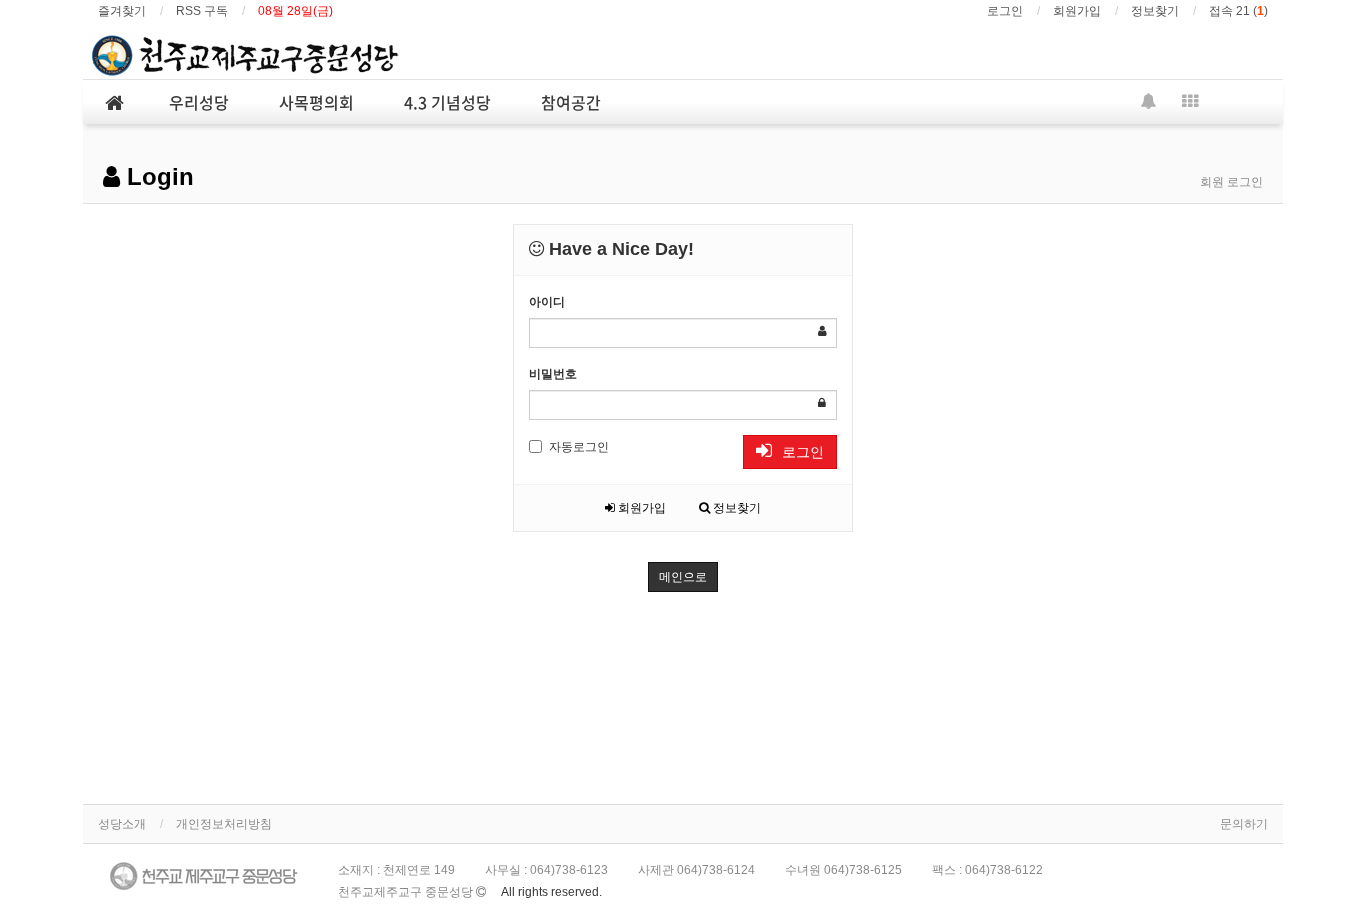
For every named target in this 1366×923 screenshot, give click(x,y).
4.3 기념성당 (447, 102)
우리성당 (199, 102)
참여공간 (571, 102)
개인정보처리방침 (224, 824)
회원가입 (1077, 11)
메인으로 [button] (683, 577)
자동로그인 (579, 447)
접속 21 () (1238, 11)
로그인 (1005, 11)
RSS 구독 (202, 11)
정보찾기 (1155, 11)
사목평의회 (316, 102)
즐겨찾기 (122, 11)
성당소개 (122, 824)
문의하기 (1244, 824)
